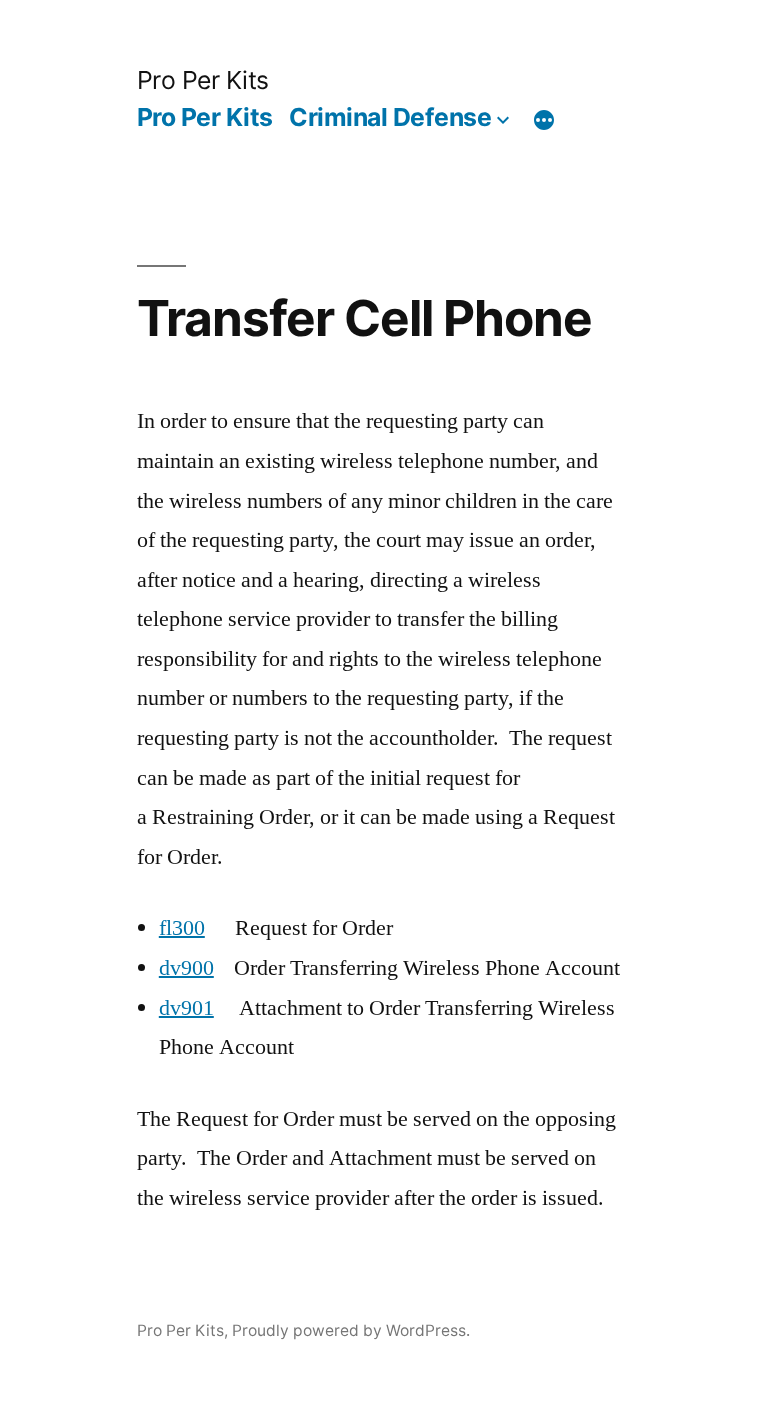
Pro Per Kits (203, 80)
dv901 (186, 1008)
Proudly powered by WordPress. (351, 1330)
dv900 (186, 968)
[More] (544, 121)
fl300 (182, 928)
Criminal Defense (390, 117)
